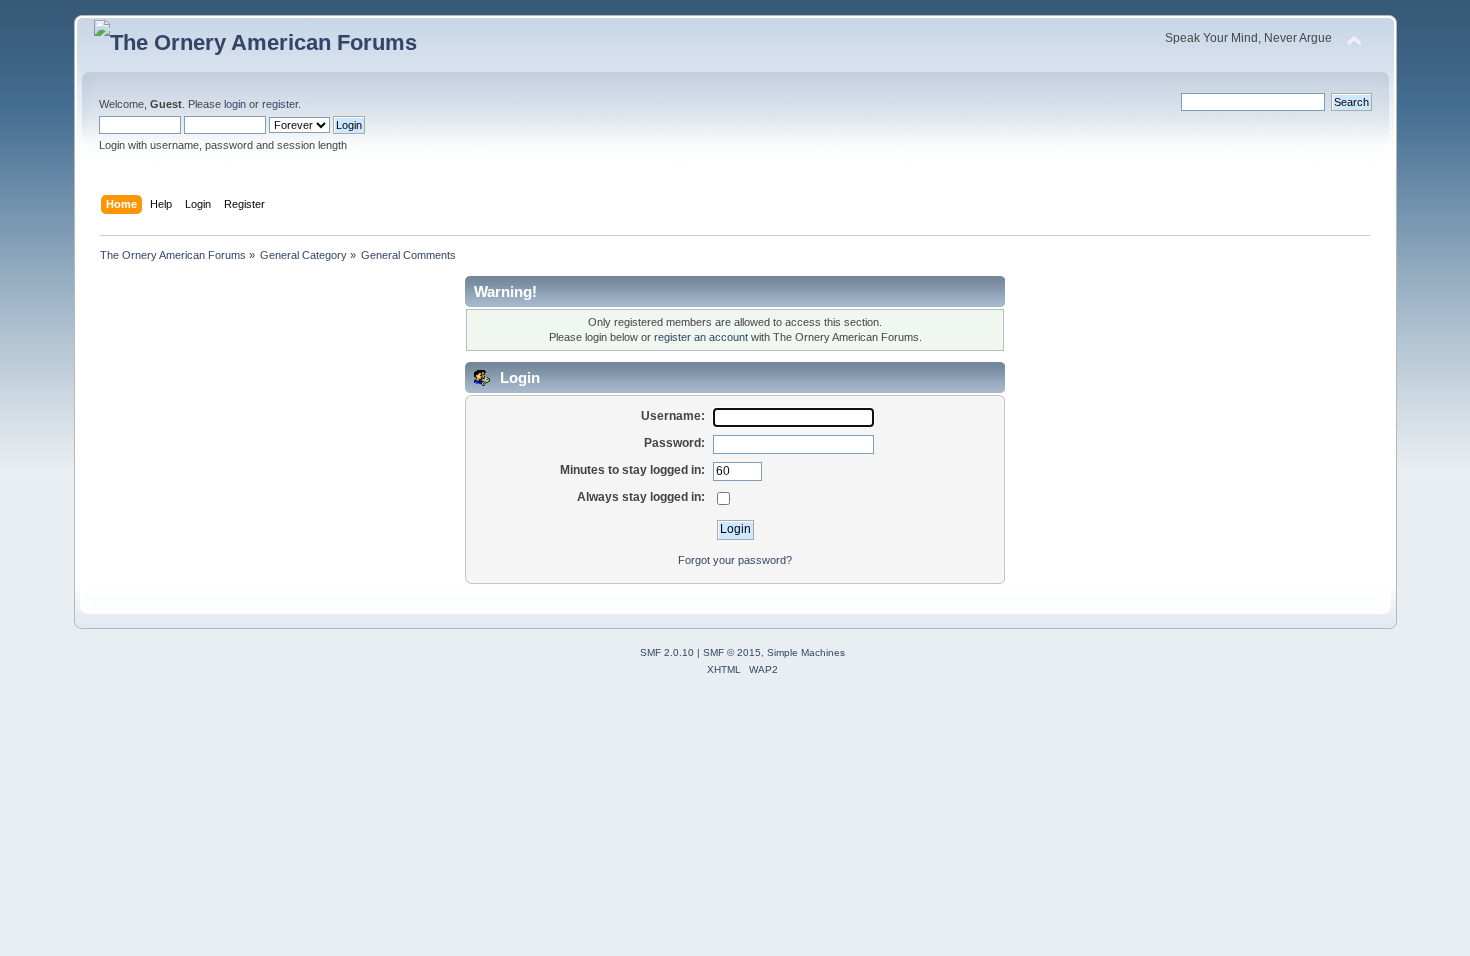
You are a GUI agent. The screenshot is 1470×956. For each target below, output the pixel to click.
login (235, 104)
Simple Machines (806, 652)
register (280, 104)
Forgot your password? (735, 560)
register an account (701, 337)
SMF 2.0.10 (667, 652)
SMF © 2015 (732, 652)
